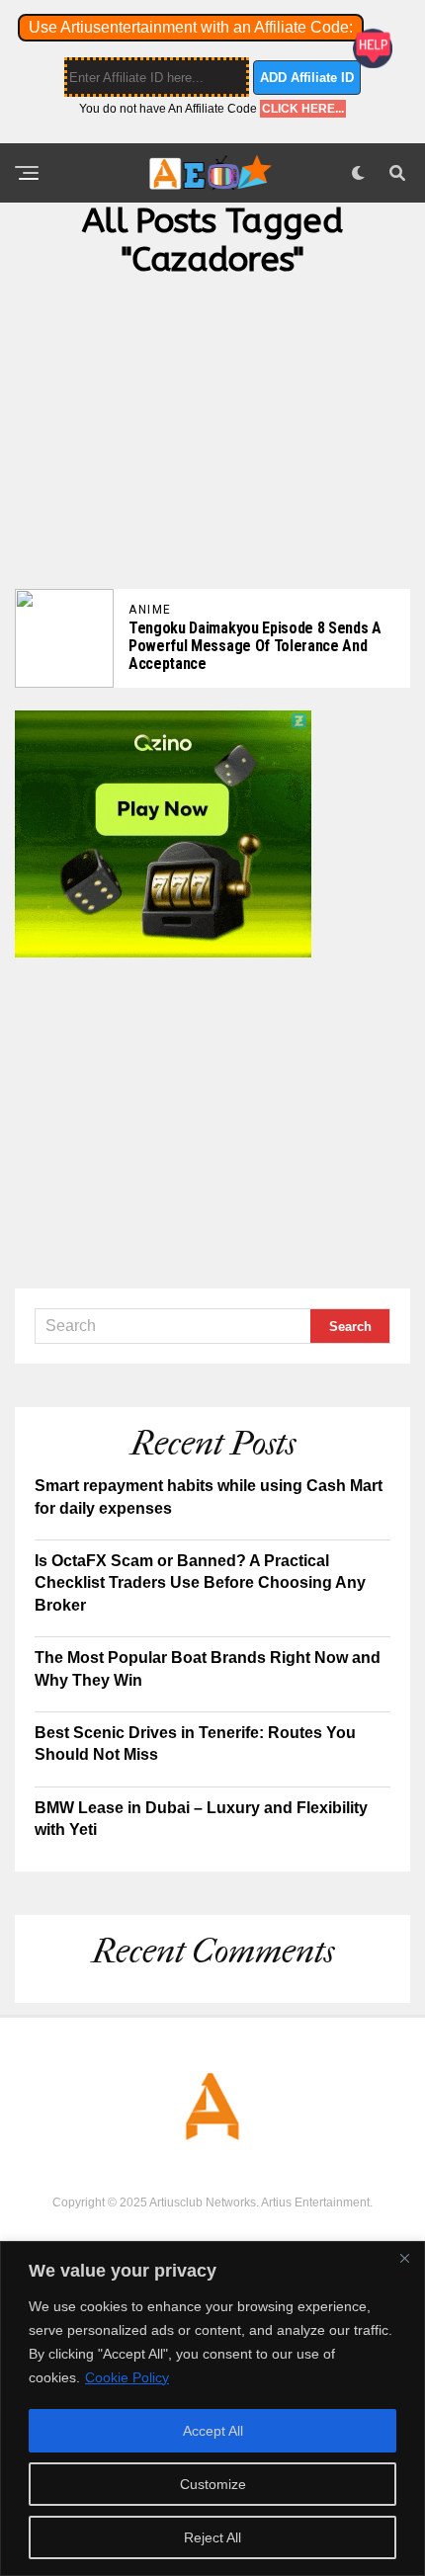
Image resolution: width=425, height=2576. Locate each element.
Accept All (213, 2431)
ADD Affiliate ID (307, 78)
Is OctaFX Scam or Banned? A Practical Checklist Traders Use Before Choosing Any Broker (200, 1583)
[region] (212, 2409)
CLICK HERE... (303, 109)
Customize (213, 2484)
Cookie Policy (127, 2377)
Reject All (212, 2537)
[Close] (404, 2258)
